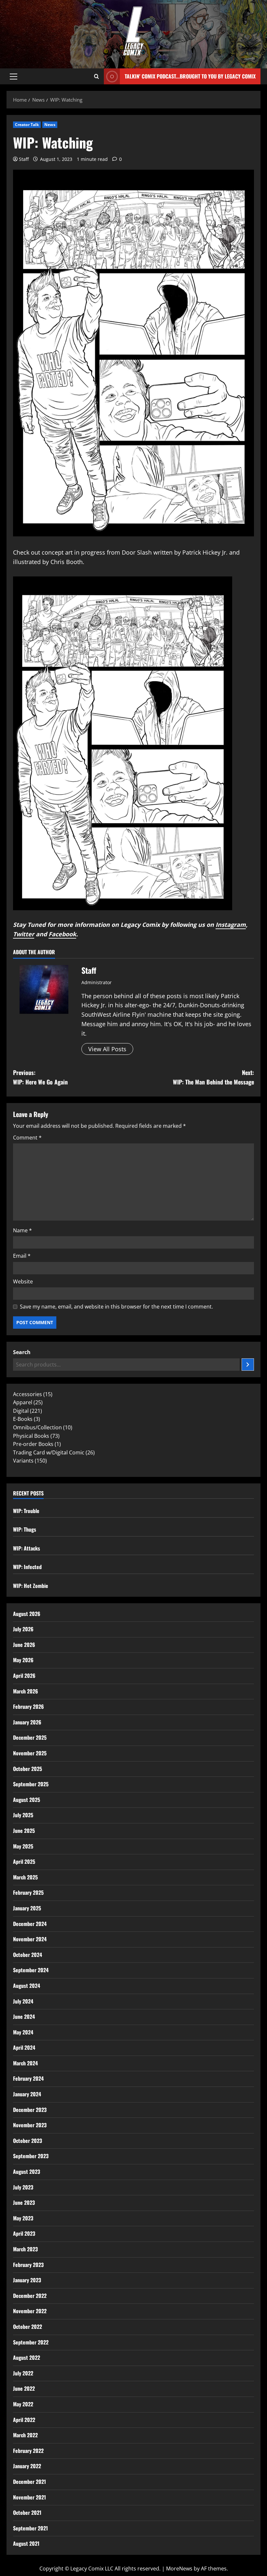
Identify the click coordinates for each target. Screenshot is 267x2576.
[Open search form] (97, 77)
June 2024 (24, 2017)
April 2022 (24, 2420)
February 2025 (28, 1892)
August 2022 (27, 2357)
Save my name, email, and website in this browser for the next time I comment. (116, 1307)
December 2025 (30, 1737)
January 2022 (27, 2466)
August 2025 (27, 1800)
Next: (213, 1077)
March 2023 (25, 2249)
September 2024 (31, 1970)
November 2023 (30, 2125)
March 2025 (25, 1877)
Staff (24, 159)
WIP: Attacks (27, 1548)
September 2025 (31, 1784)
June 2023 (24, 2202)
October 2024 (28, 1955)
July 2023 (23, 2187)
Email (22, 1256)
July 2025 (23, 1815)
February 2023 (28, 2265)
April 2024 (24, 2047)
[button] (14, 77)
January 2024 (27, 2094)
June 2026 (24, 1645)
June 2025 (24, 1831)
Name (22, 1230)
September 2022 (31, 2342)
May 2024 (23, 2032)
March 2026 (26, 1691)
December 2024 (30, 1924)
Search (22, 1352)
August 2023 (27, 2172)
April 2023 (24, 2233)
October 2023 (28, 2141)
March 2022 (25, 2435)
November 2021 (29, 2497)
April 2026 (24, 1676)
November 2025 (30, 1753)
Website (23, 1281)
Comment (27, 1138)
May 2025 (23, 1846)
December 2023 (30, 2110)
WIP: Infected (27, 1567)
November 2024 (30, 1939)
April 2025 (24, 1861)
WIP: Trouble (26, 1511)
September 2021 (30, 2528)
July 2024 (23, 2001)
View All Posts (107, 1049)
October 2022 (28, 2327)
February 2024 (28, 2078)
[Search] (248, 1365)
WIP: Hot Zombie (31, 1586)
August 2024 (27, 1986)
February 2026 (28, 1706)
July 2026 (23, 1629)
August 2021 (26, 2543)
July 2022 (23, 2373)
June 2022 (24, 2388)
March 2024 (25, 2063)
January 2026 (27, 1722)
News (50, 125)
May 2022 (23, 2404)
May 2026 (23, 1660)
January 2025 (27, 1908)
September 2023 (31, 2156)
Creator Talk (27, 125)
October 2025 (28, 1769)
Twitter (24, 934)
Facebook (62, 934)
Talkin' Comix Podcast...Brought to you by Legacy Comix (190, 76)
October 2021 (27, 2512)
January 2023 (27, 2280)
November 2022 (30, 2311)
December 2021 (29, 2482)
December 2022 (30, 2296)
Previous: (40, 1077)
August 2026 (27, 1614)
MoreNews (179, 2569)
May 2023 (23, 2218)
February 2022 (28, 2451)
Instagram (231, 925)
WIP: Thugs (25, 1529)
